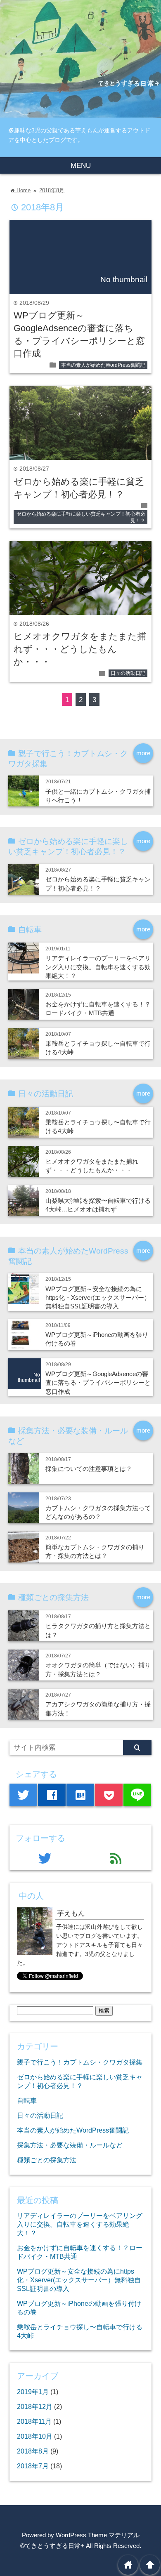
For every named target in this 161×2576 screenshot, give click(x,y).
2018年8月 (52, 190)
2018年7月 (33, 2466)
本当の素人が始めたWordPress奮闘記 (103, 365)
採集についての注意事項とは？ (89, 1469)
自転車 (27, 2100)
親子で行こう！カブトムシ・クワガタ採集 (80, 2062)
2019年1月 (33, 2392)
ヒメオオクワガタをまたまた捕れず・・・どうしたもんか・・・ (80, 649)
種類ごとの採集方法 (47, 2160)
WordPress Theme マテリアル (98, 2535)
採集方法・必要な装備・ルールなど (70, 2145)
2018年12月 (35, 2406)
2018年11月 (34, 2421)
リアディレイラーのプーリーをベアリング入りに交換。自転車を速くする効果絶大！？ (98, 967)
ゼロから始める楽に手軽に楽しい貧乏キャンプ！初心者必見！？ (81, 517)
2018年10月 (35, 2436)
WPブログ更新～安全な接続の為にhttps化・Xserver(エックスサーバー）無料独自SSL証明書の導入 (98, 1298)
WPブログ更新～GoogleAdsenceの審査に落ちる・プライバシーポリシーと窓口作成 (98, 1383)
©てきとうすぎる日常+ (52, 2546)
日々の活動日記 (128, 673)
